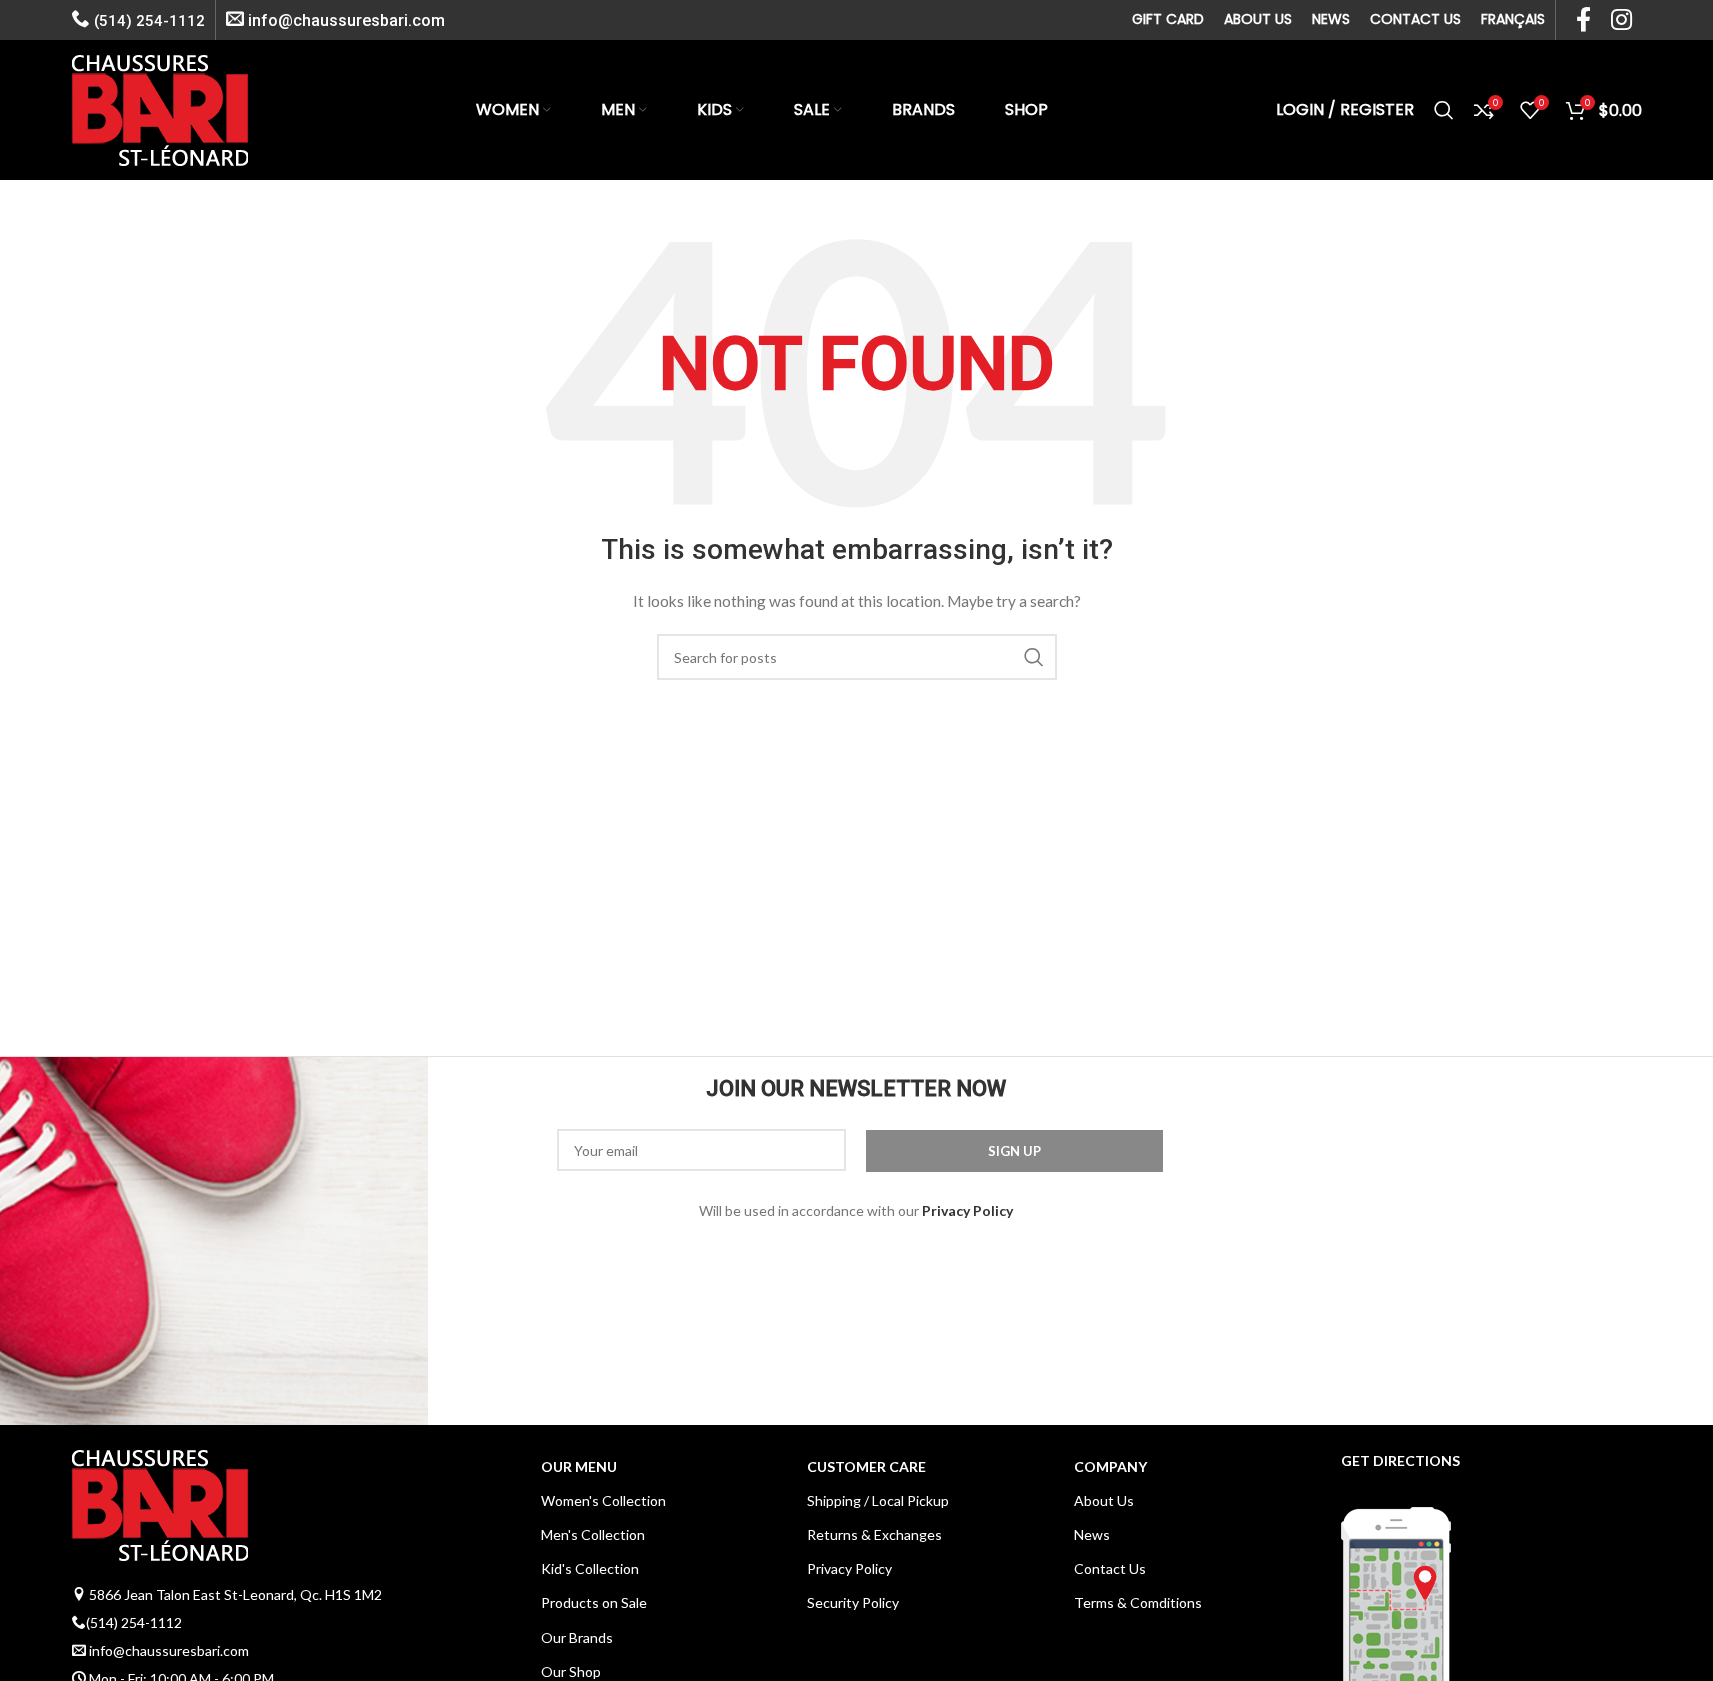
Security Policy (853, 1602)
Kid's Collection (590, 1568)
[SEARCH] (1034, 657)
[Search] (1444, 110)
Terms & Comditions (1138, 1602)
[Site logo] (160, 108)
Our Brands (577, 1637)
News (1092, 1534)
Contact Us (1110, 1568)
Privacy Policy (849, 1568)
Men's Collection (593, 1534)
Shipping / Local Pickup (878, 1500)
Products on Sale (594, 1602)
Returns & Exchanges (874, 1534)
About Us (1104, 1500)
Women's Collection (603, 1500)
